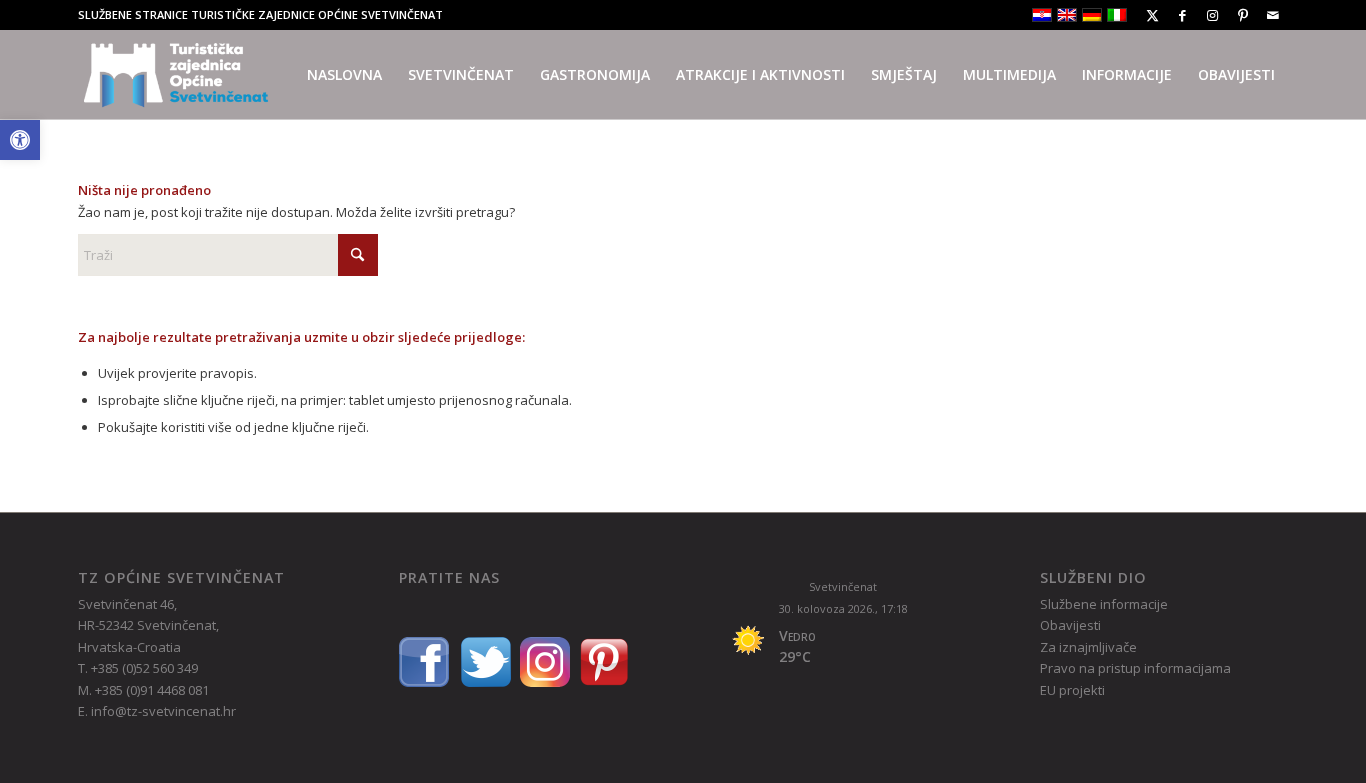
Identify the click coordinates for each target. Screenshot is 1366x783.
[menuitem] (344, 75)
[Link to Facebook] (1182, 15)
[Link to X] (1152, 15)
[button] (20, 140)
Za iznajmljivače (1088, 647)
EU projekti (1072, 690)
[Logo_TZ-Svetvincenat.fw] (176, 75)
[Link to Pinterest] (1242, 15)
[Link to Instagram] (1212, 15)
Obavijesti (1070, 625)
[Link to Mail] (1273, 15)
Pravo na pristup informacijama (1135, 668)
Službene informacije (1104, 604)
